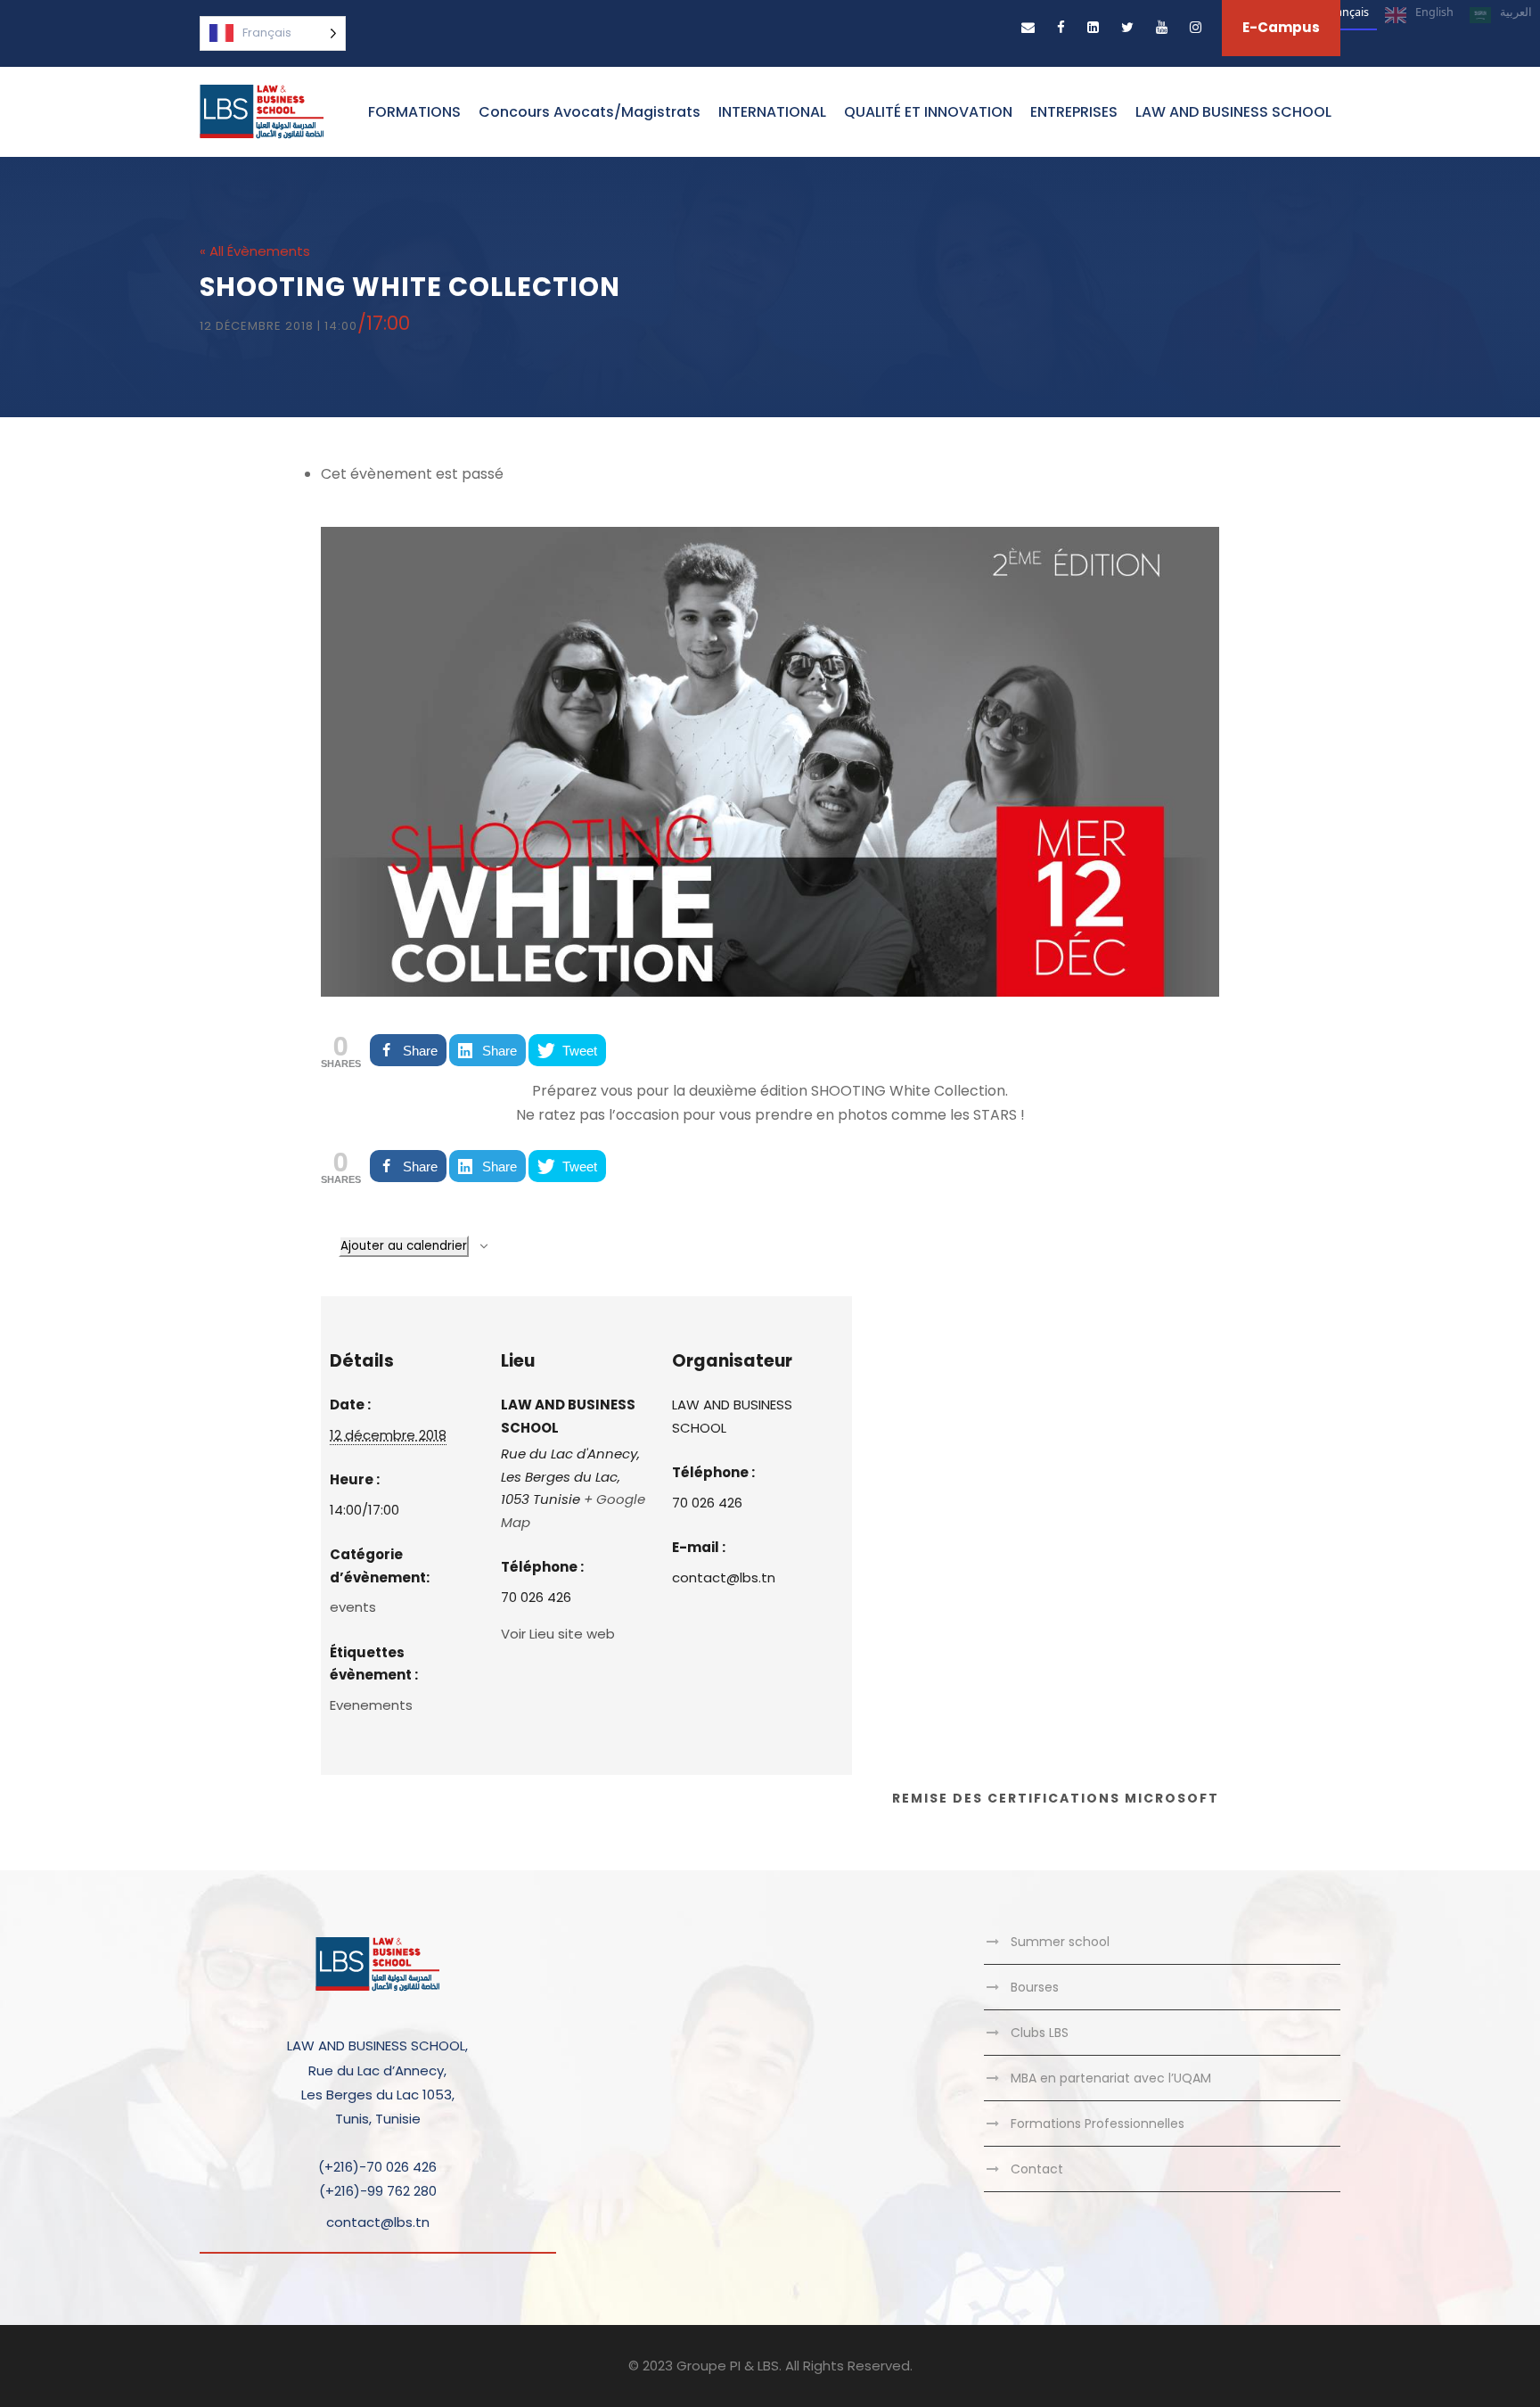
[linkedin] (1093, 27)
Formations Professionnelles (1098, 2124)
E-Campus (1281, 27)
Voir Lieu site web (558, 1634)
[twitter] (1127, 27)
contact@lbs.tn (378, 2222)
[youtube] (1162, 27)
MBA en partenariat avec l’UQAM (1111, 2078)
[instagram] (1196, 27)
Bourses (1035, 1987)
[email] (1028, 27)
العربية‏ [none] (1516, 12)
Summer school (1060, 1942)
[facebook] (1061, 27)
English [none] (1434, 12)
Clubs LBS (1040, 2033)
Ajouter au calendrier (404, 1246)
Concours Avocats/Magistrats (590, 112)
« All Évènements (255, 251)
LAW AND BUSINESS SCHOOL (1233, 112)
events (353, 1607)
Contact (1037, 2169)
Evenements (371, 1705)
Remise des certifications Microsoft (1056, 1798)
